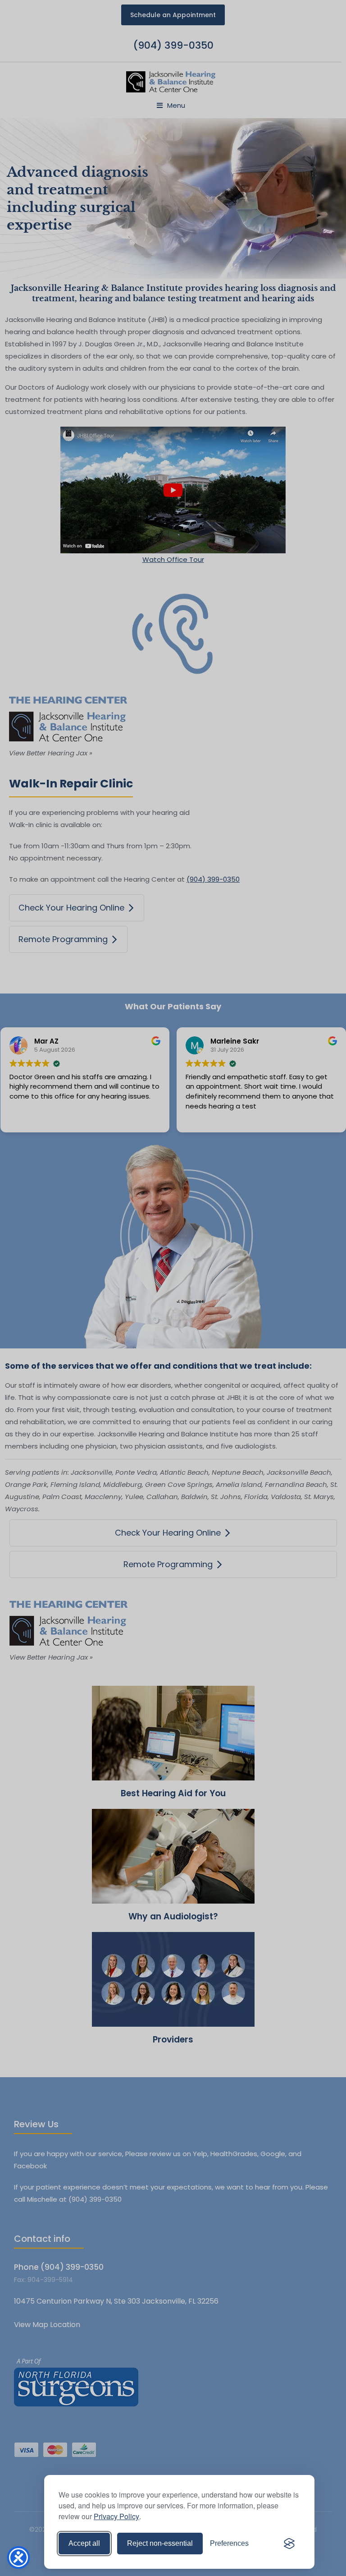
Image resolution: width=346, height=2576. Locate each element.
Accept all (84, 2543)
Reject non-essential (160, 2543)
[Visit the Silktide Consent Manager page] (289, 2544)
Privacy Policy (116, 2516)
